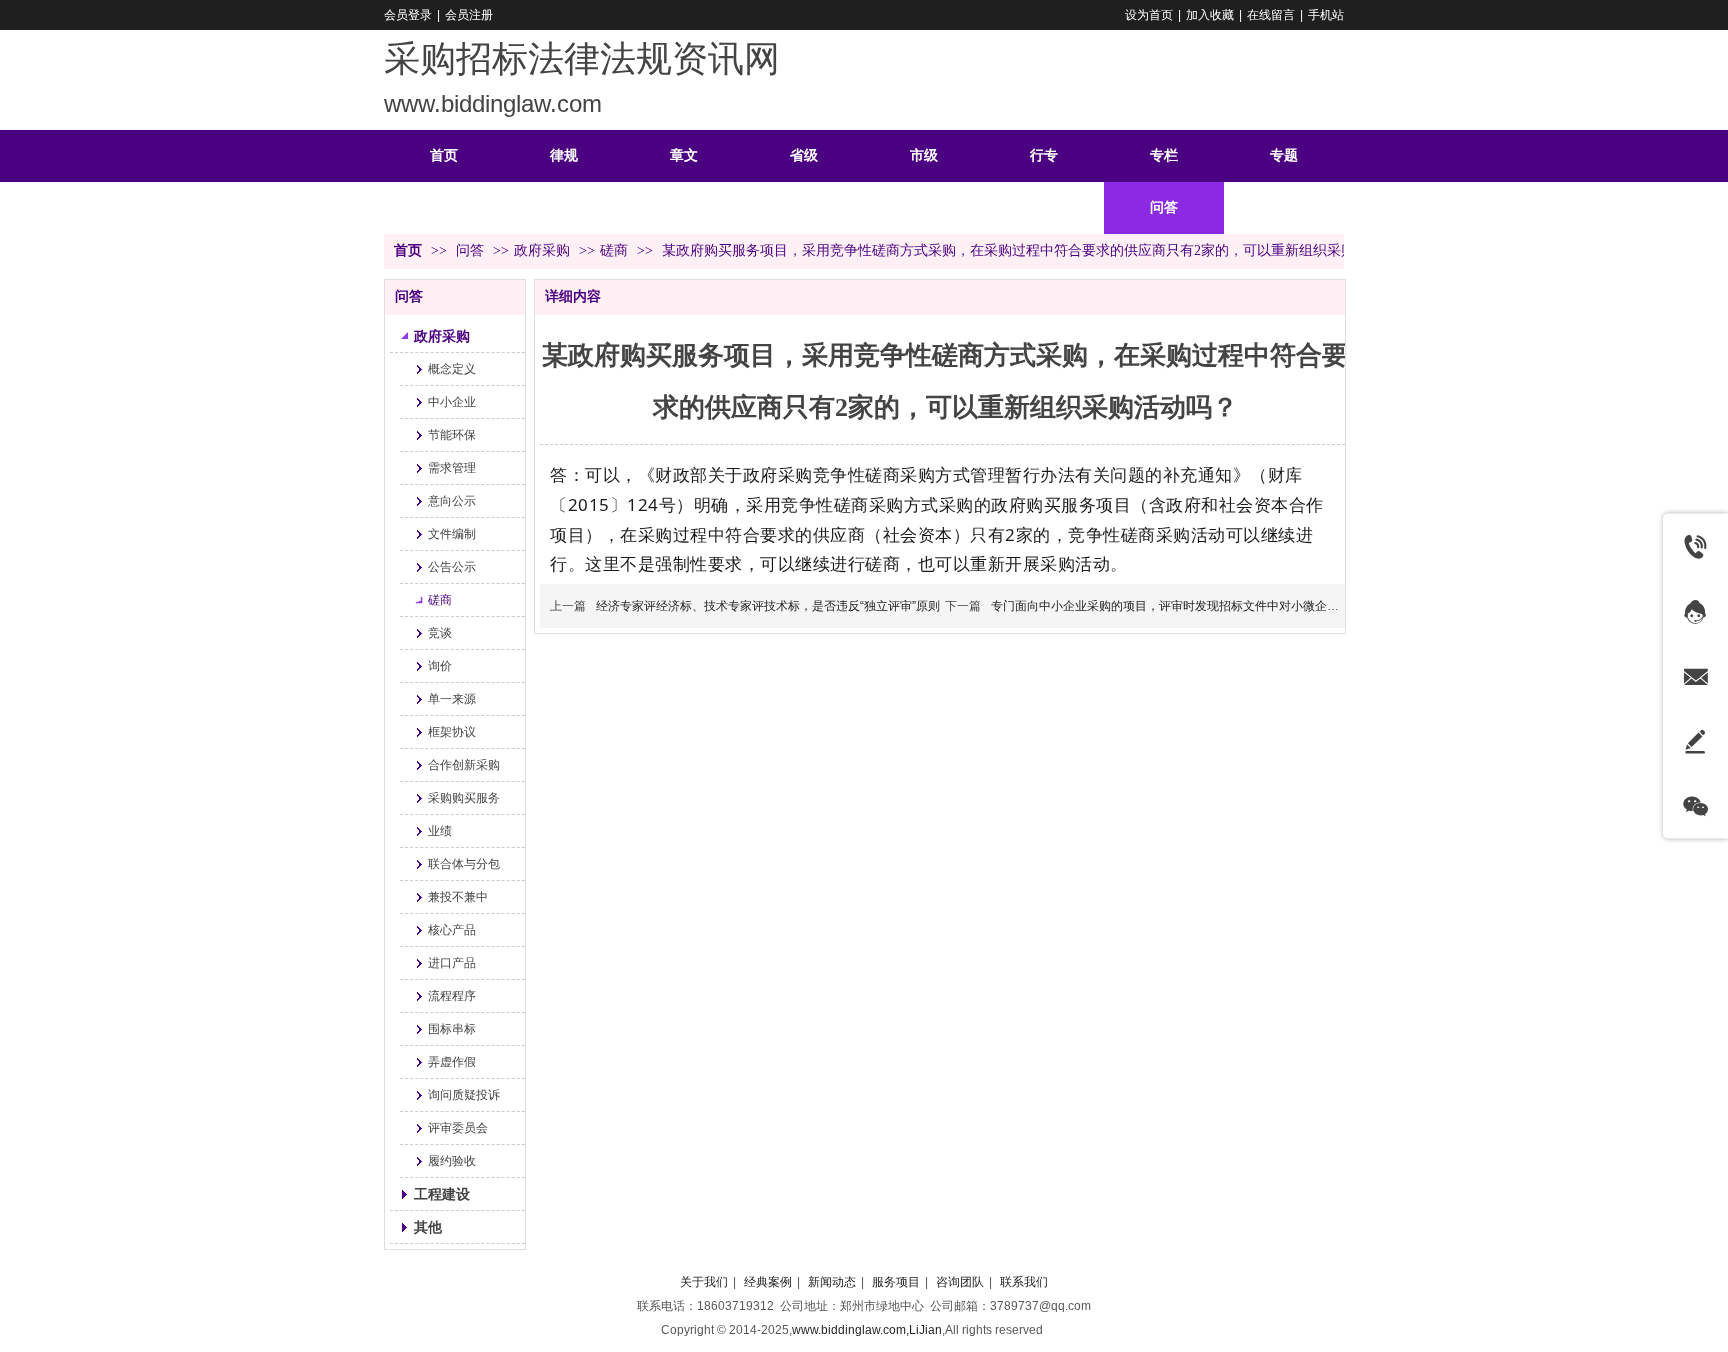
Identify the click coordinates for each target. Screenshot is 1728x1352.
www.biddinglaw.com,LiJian (867, 1330)
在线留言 (1271, 15)
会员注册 (469, 15)
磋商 (614, 250)
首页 (408, 250)
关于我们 (704, 1282)
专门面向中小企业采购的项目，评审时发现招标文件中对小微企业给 (1171, 606)
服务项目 (896, 1282)
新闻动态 (832, 1282)
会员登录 (408, 15)
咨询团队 (960, 1282)
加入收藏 (1210, 15)
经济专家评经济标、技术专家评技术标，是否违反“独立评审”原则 (768, 606)
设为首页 (1149, 15)
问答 (472, 250)
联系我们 (1024, 1282)
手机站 (1326, 15)
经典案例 (768, 1282)
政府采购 (542, 250)
